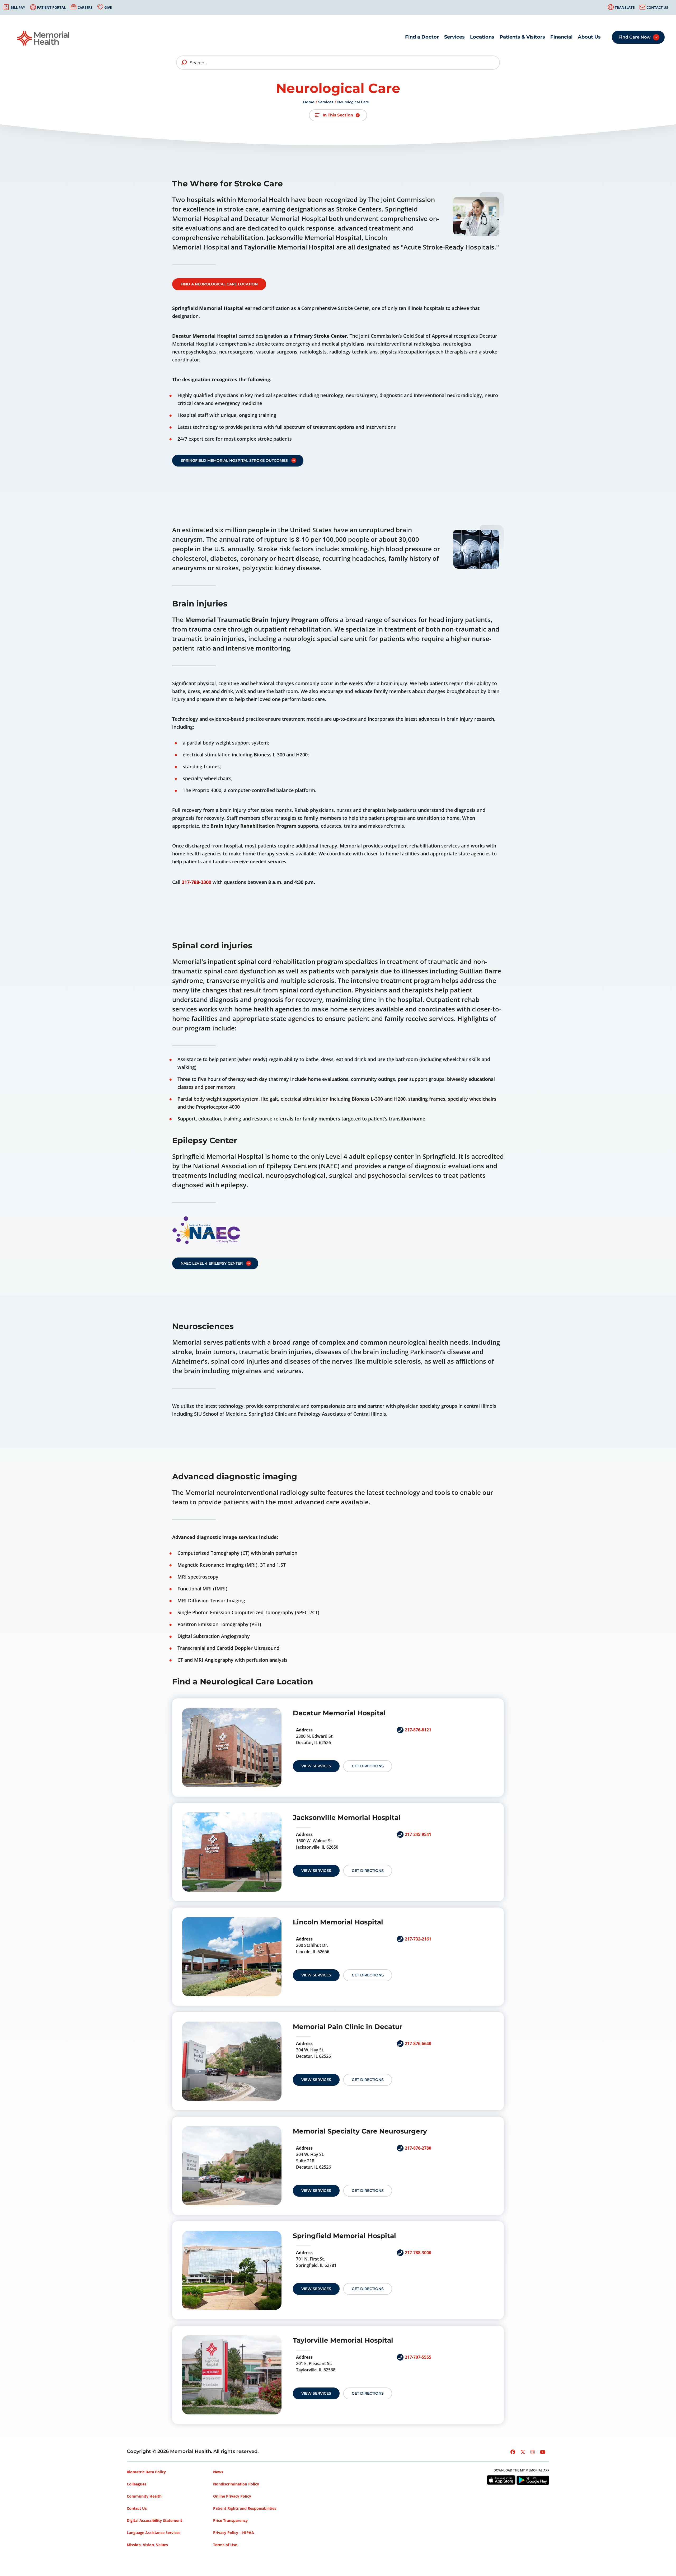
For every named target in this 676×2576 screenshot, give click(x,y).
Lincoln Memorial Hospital (338, 1922)
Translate (625, 7)
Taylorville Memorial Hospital (343, 2340)
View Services (316, 1766)
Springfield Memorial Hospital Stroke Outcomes (234, 460)
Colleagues (137, 2484)
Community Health (144, 2496)
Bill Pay (18, 7)
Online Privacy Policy (232, 2496)
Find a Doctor (422, 37)
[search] (184, 63)
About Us (589, 37)
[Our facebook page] (513, 2452)
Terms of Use (225, 2545)
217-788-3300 (196, 882)
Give (108, 7)
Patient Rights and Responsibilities (245, 2508)
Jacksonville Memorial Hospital (347, 1817)
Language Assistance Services (154, 2533)
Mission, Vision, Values (147, 2545)
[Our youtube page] (543, 2452)
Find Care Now (635, 37)
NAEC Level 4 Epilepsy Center (212, 1263)
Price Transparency (230, 2520)
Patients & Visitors (522, 37)
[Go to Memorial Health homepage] (44, 38)
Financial (561, 37)
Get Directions (368, 1766)
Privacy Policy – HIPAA (234, 2533)
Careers (85, 7)
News (218, 2472)
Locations (482, 37)
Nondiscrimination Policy (236, 2484)
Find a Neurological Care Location (219, 284)
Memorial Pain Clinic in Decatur (348, 2027)
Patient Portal (51, 7)
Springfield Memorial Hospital (344, 2236)
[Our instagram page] (533, 2452)
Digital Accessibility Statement (154, 2520)
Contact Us (657, 7)
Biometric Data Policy (146, 2472)
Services (454, 37)
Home (309, 102)
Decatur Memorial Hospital (339, 1713)
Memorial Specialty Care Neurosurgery (360, 2131)
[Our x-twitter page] (523, 2452)
